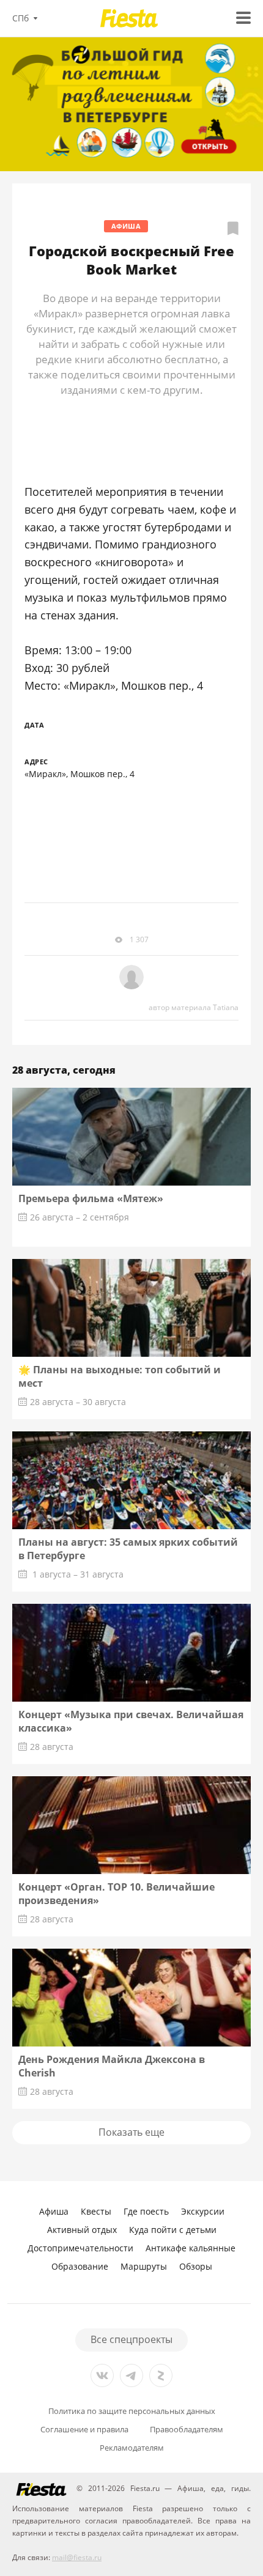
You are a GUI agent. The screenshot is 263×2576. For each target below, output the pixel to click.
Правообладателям (187, 2430)
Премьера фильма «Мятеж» (91, 1198)
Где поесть (146, 2211)
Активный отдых (82, 2230)
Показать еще (131, 2132)
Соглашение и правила (84, 2430)
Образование (80, 2266)
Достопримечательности (80, 2248)
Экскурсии (203, 2211)
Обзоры (196, 2266)
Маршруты (144, 2266)
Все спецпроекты (131, 2339)
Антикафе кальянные (191, 2248)
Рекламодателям (132, 2448)
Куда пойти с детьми (173, 2230)
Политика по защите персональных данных (132, 2411)
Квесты (96, 2211)
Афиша (126, 226)
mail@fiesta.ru (77, 2557)
